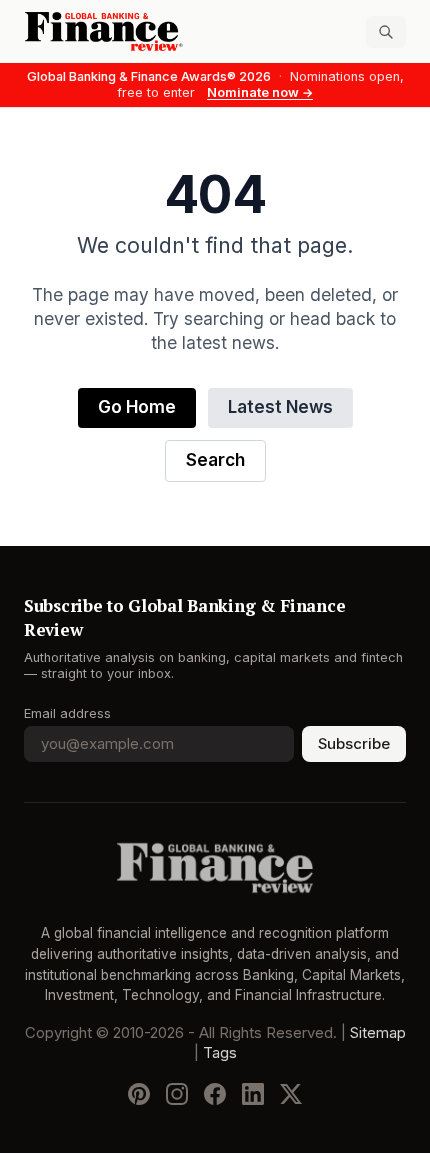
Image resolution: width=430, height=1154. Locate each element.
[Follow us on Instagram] (177, 1095)
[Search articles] (386, 32)
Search (215, 460)
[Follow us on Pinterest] (139, 1095)
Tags (220, 1054)
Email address (67, 713)
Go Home (137, 407)
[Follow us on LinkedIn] (253, 1095)
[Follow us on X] (291, 1095)
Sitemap (378, 1034)
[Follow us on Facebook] (215, 1095)
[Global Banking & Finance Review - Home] (115, 31)
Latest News (280, 407)
